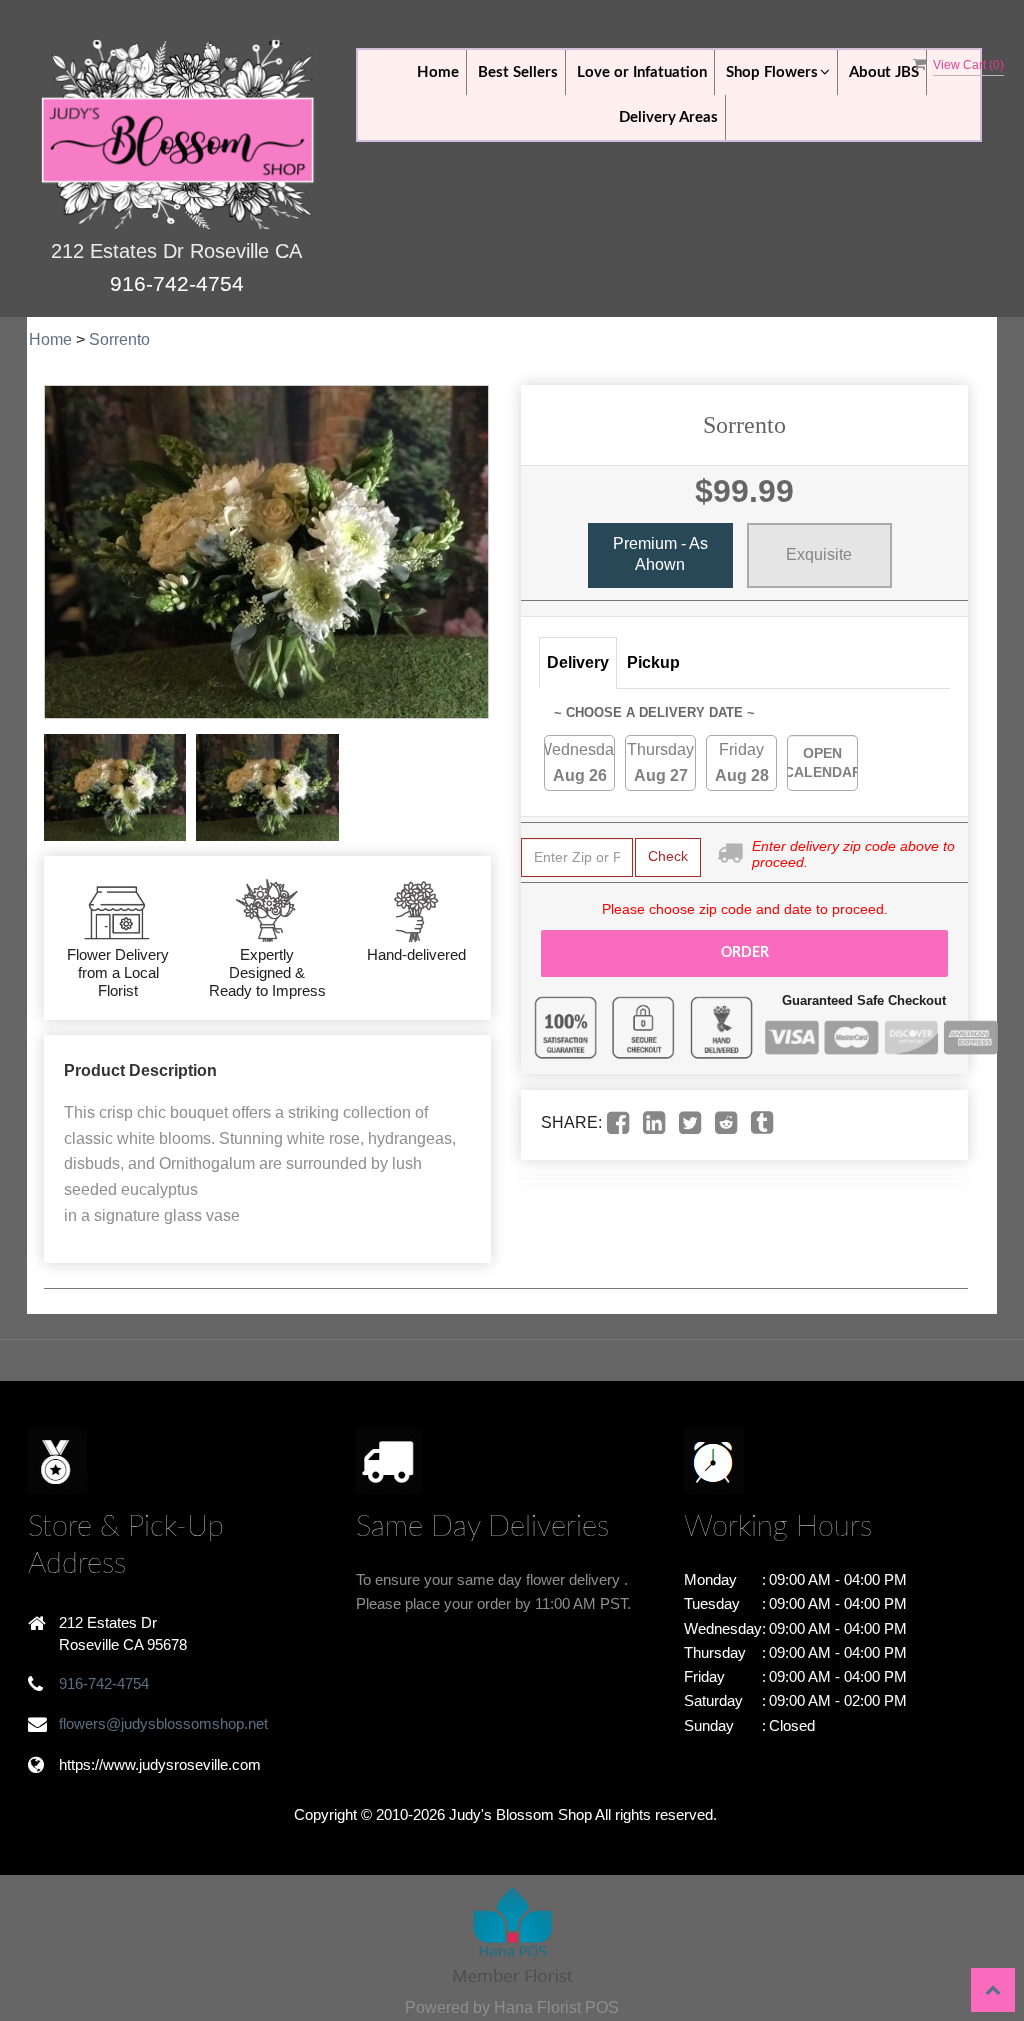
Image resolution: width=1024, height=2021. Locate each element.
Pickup (653, 662)
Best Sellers (518, 72)
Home (438, 72)
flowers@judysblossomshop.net (163, 1723)
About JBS (884, 72)
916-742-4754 (177, 283)
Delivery (578, 662)
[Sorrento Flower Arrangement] (115, 787)
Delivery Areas (668, 117)
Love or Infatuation (642, 72)
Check (668, 856)
